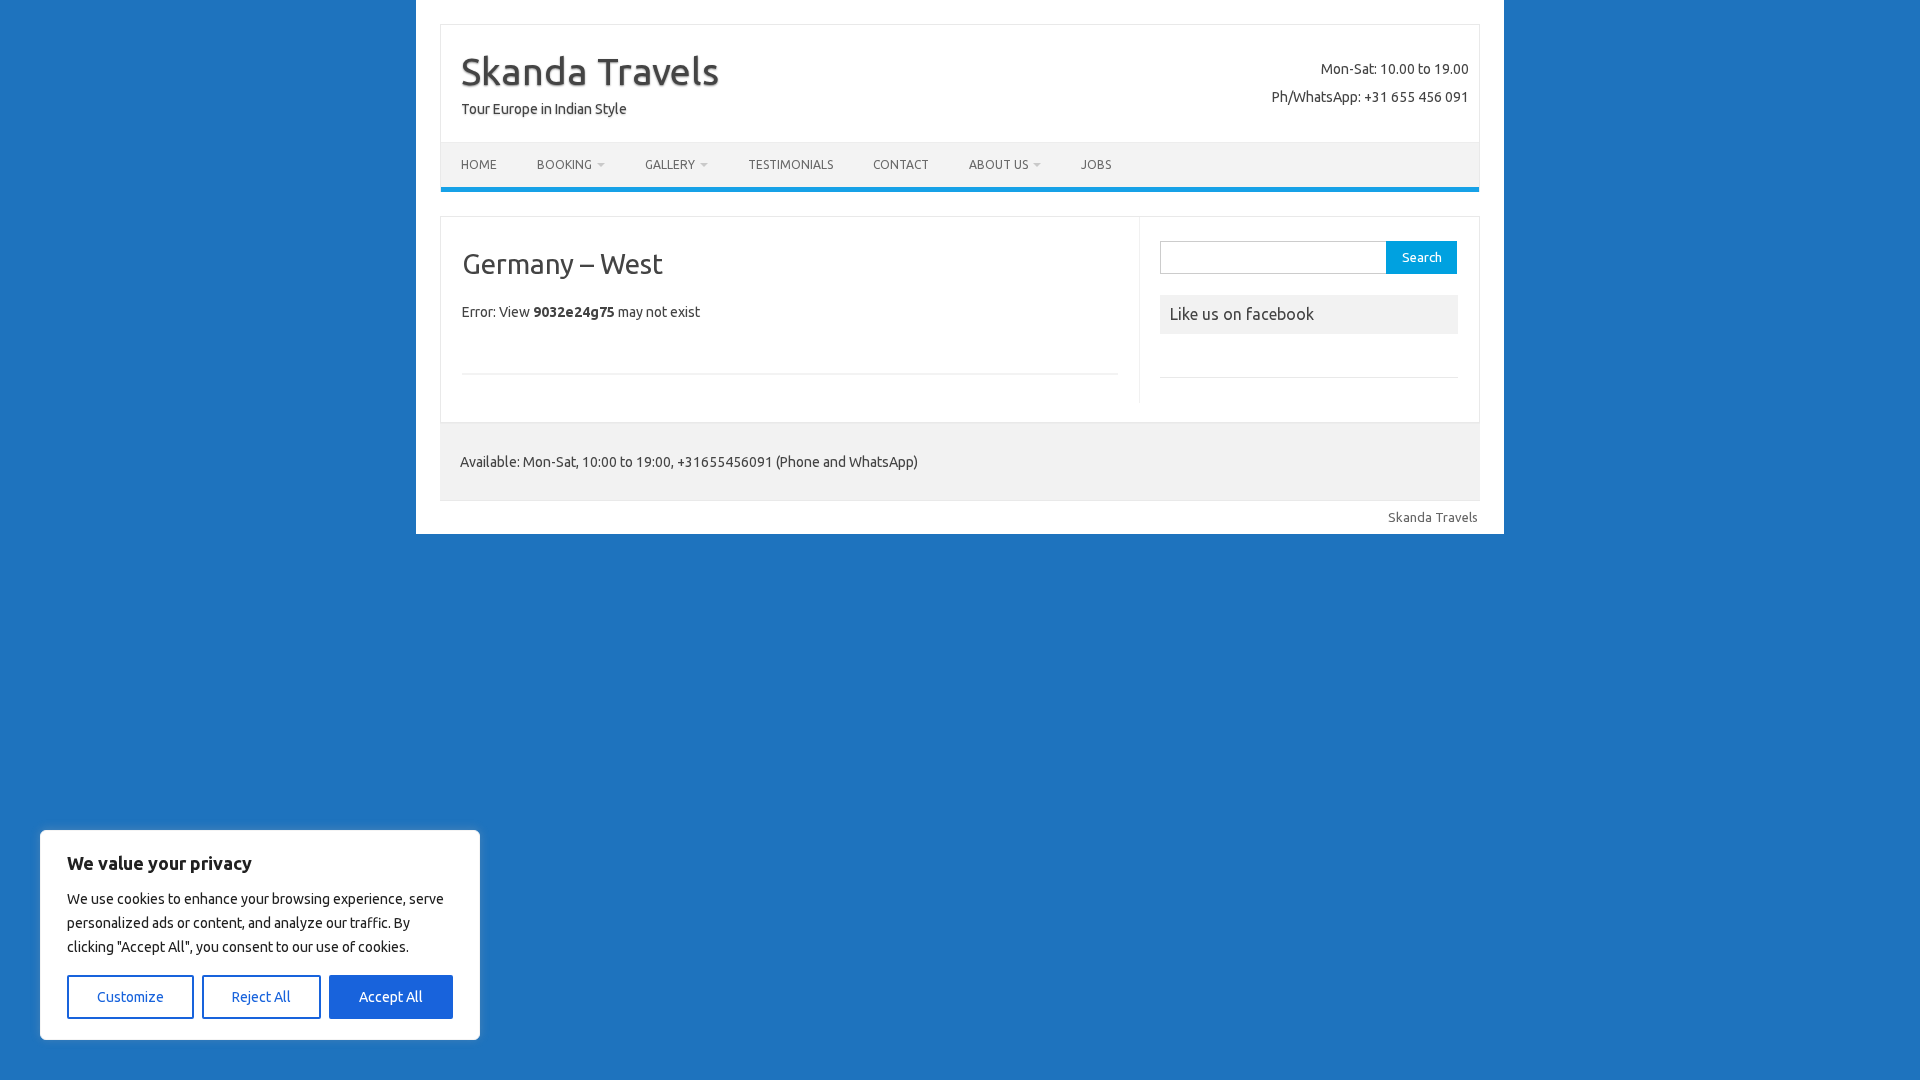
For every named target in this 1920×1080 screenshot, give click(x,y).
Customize (130, 997)
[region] (260, 935)
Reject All (261, 997)
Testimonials (790, 164)
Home (479, 164)
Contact (901, 164)
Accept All (391, 997)
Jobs (1096, 164)
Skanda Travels (590, 71)
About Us (998, 164)
